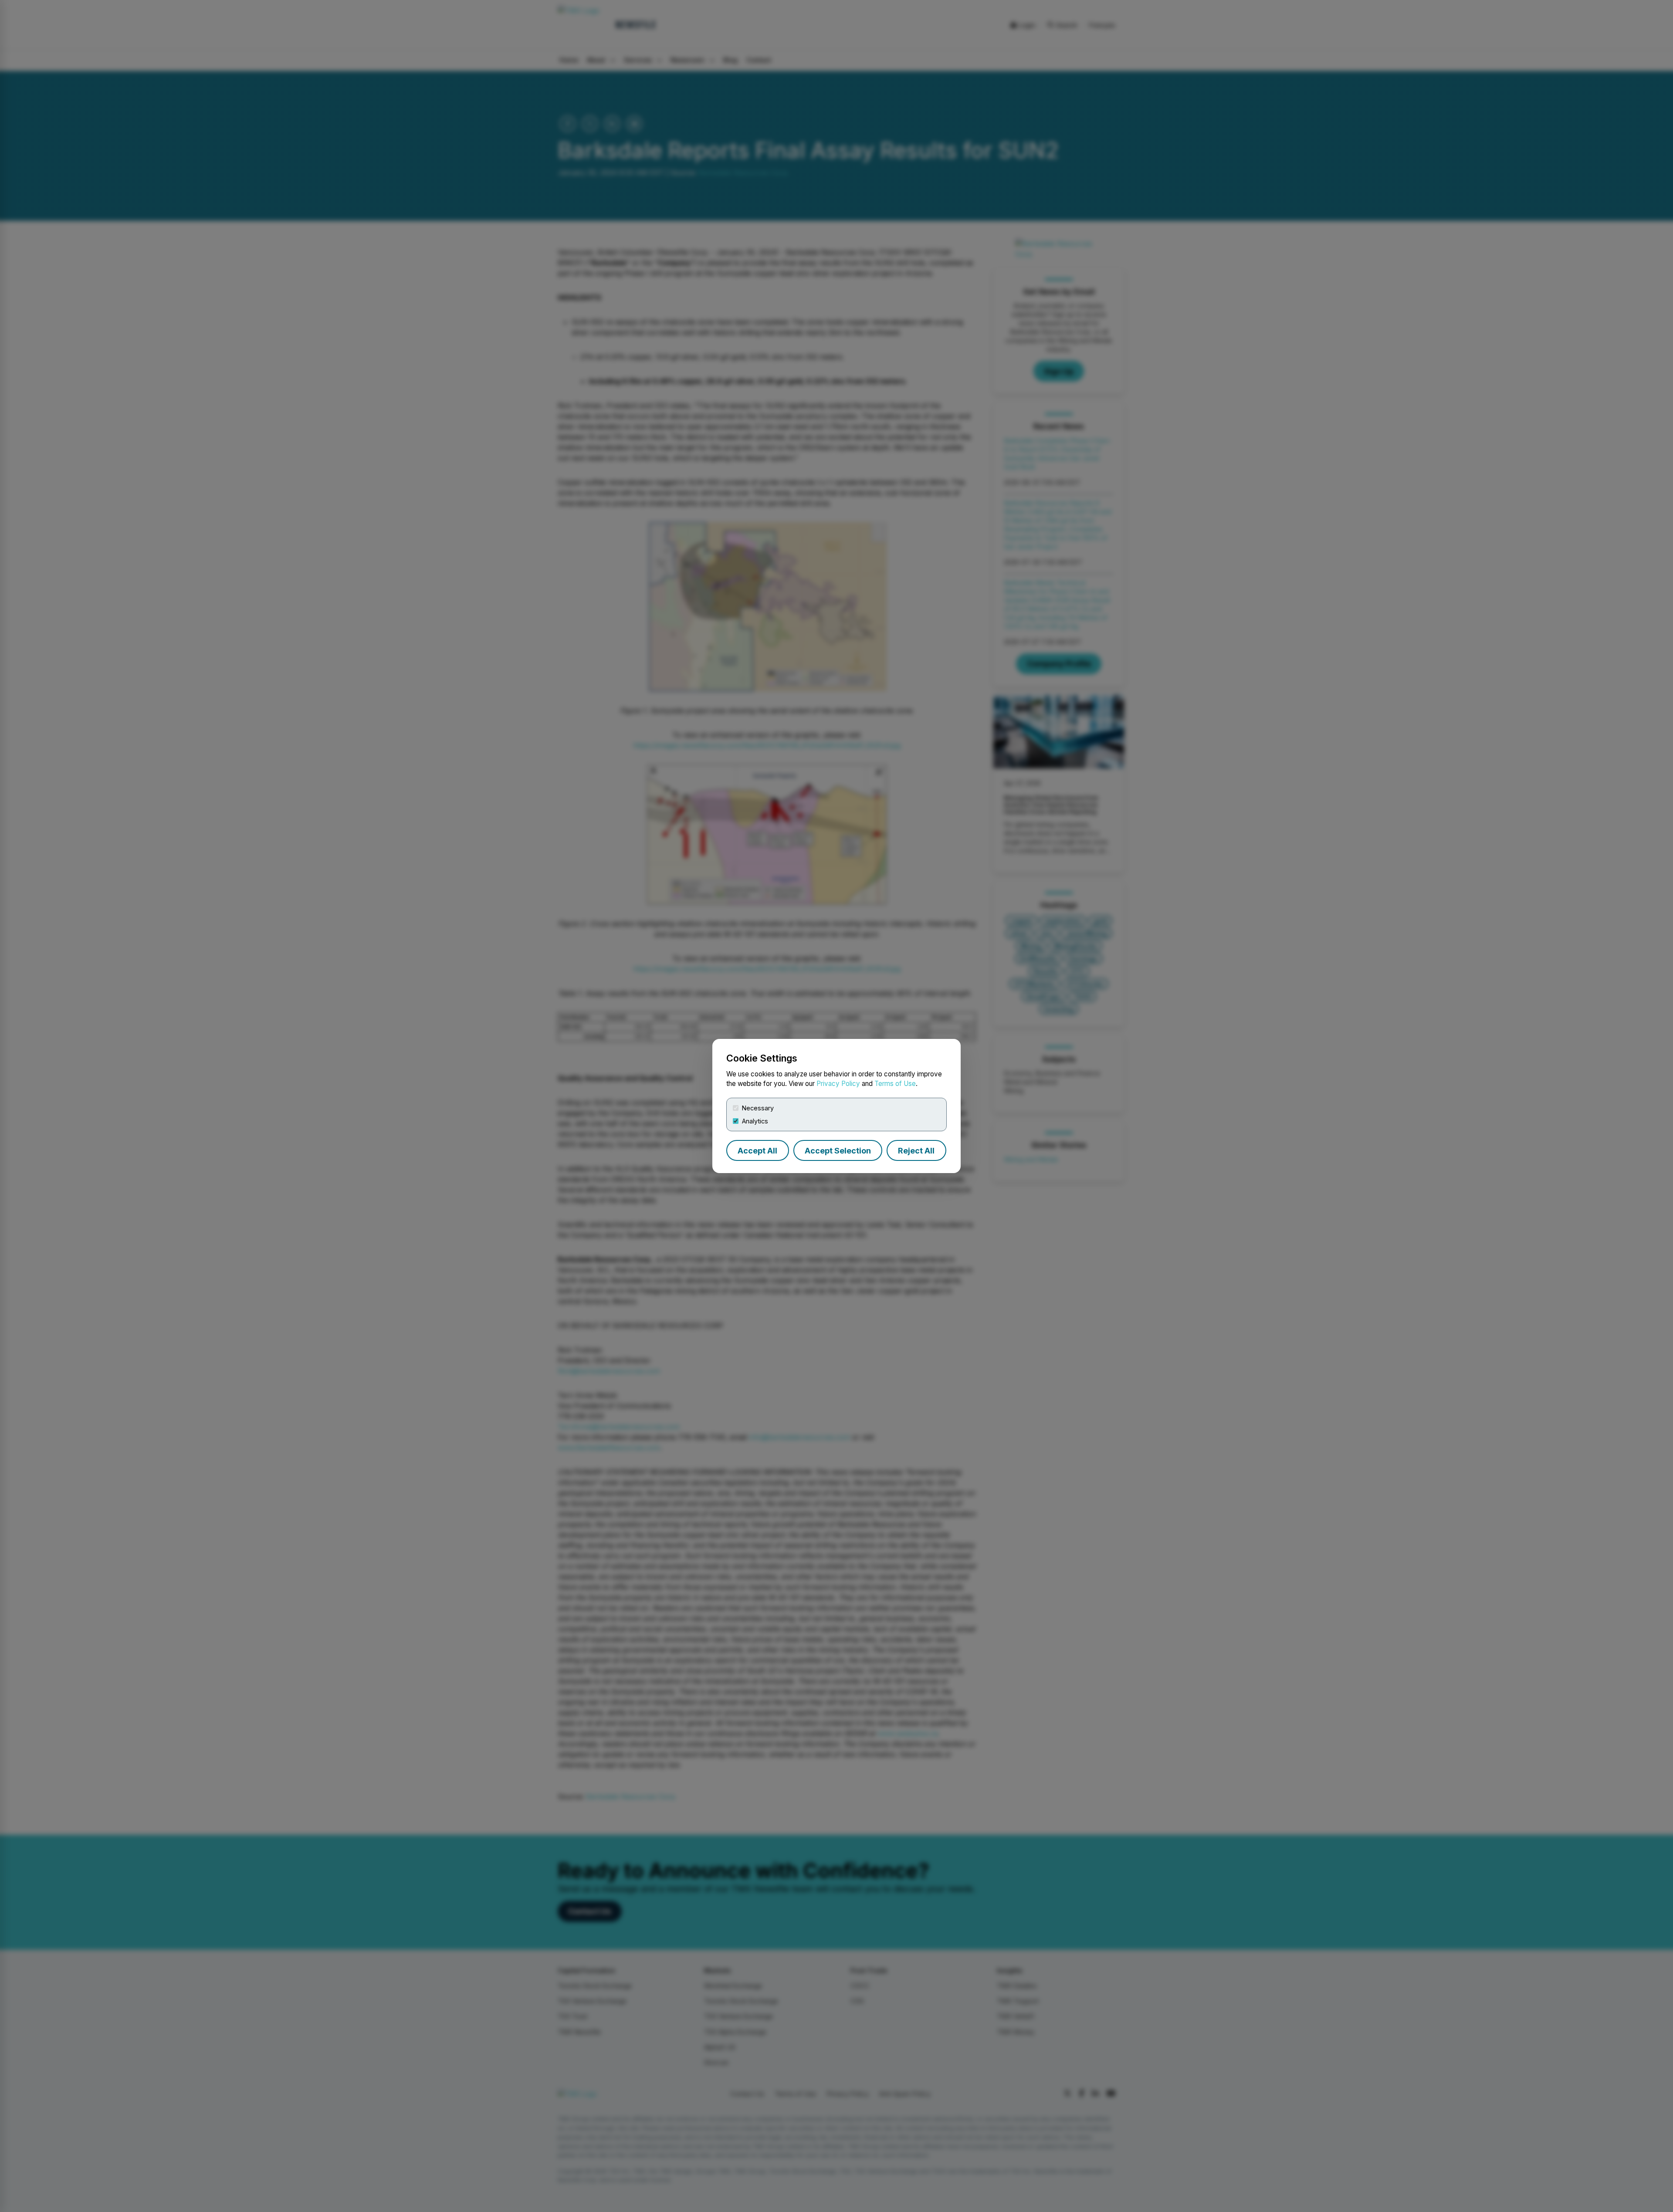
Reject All (916, 1151)
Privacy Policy (838, 1084)
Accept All (757, 1151)
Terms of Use (895, 1084)
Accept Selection (838, 1151)
